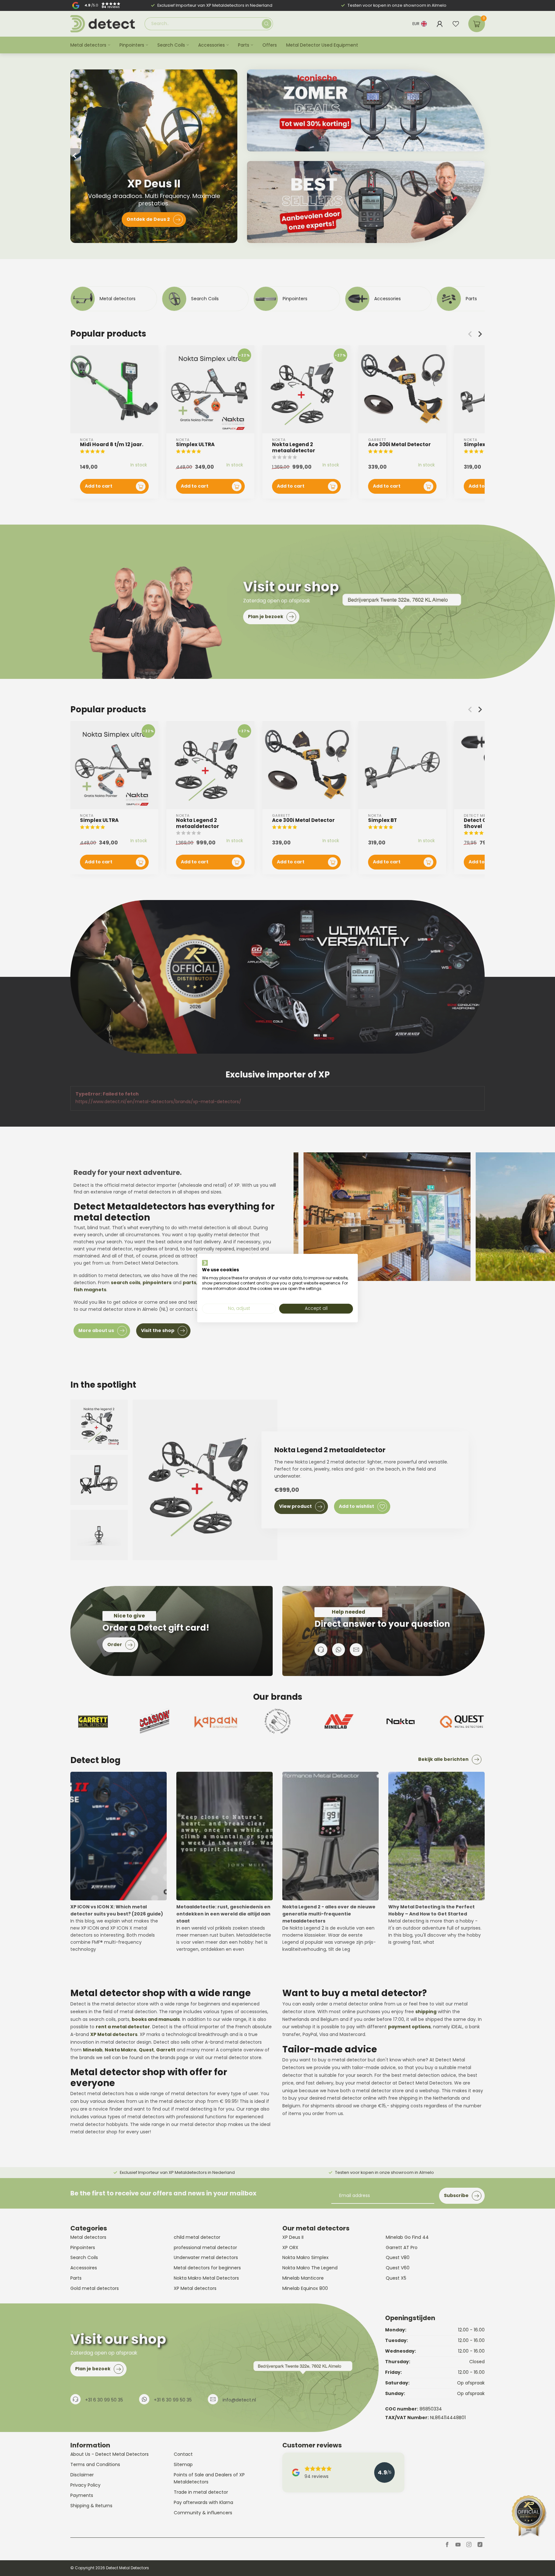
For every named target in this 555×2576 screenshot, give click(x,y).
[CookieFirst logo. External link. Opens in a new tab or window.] (205, 1263)
